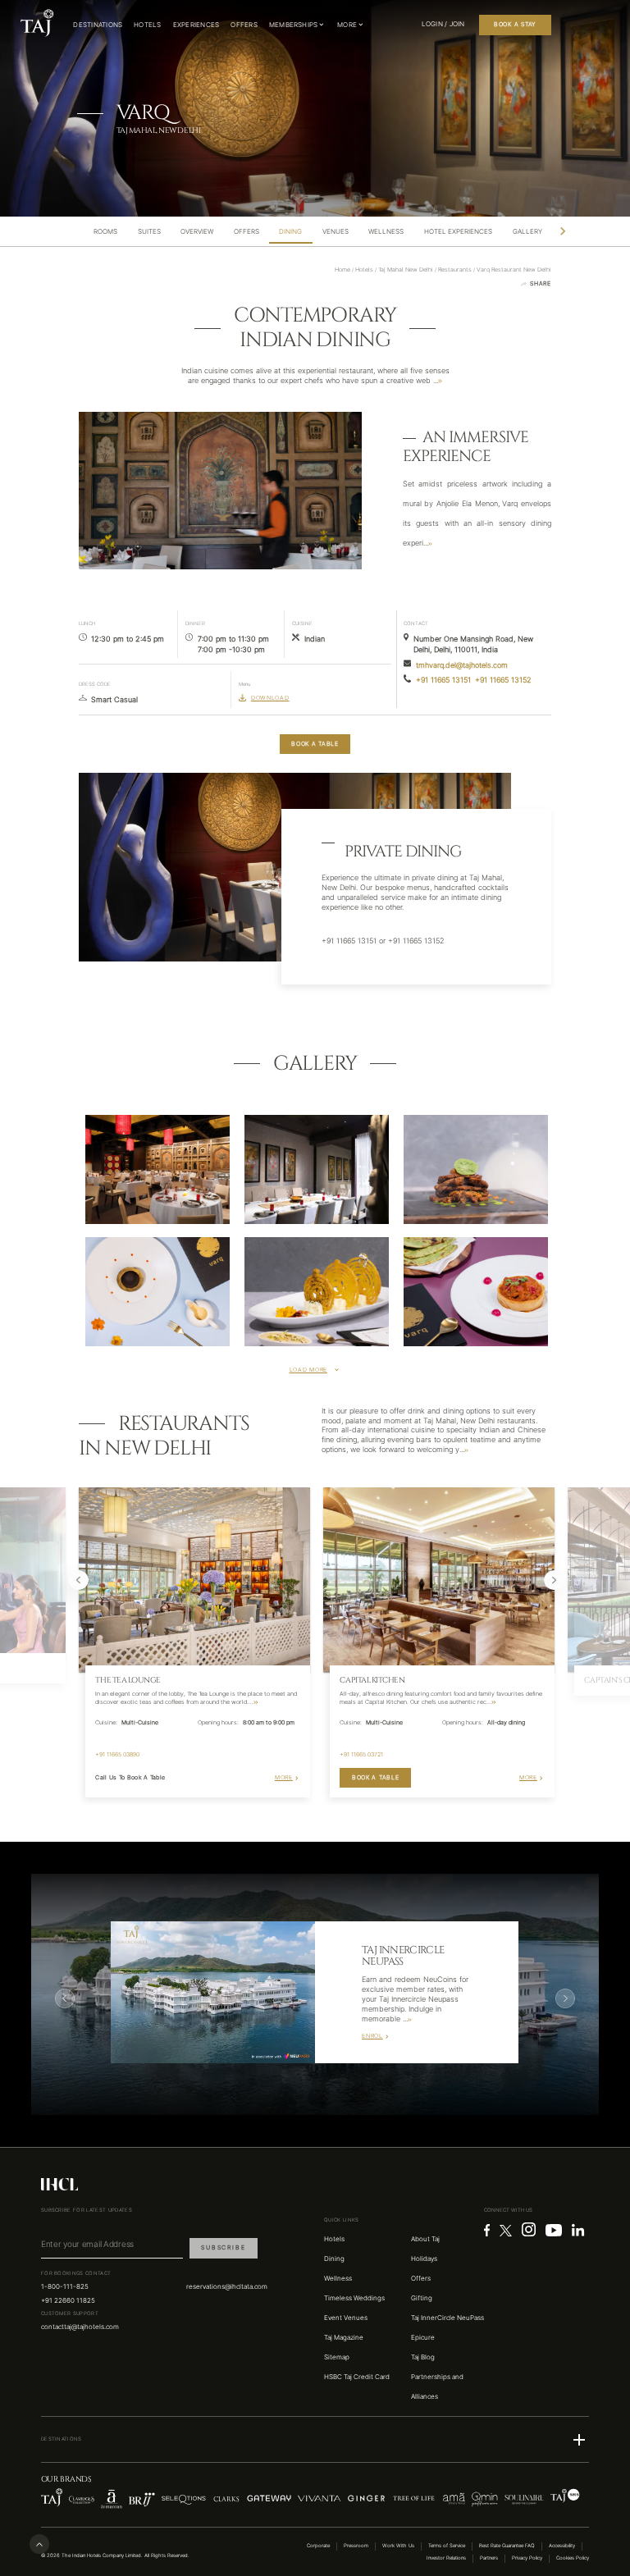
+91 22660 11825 (68, 2300)
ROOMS (105, 232)
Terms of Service (447, 2546)
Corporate (318, 2546)
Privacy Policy (527, 2558)
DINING (290, 232)
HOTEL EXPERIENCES (458, 232)
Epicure (423, 2337)
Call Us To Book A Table (130, 1777)
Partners (489, 2558)
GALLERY (527, 232)
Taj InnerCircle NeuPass (447, 2318)
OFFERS (244, 25)
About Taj (425, 2239)
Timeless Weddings (354, 2298)
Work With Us (398, 2546)
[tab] (106, 232)
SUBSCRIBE (223, 2247)
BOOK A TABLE (315, 744)
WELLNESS (386, 232)
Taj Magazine (344, 2337)
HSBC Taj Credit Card (357, 2377)
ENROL (372, 2036)
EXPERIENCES (196, 25)
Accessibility (562, 2546)
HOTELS (147, 25)
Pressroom (356, 2546)
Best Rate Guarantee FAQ (507, 2546)
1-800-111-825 (65, 2286)
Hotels (334, 2239)
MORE (284, 1777)
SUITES (149, 232)
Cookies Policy (573, 2558)
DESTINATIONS (98, 25)
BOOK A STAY (515, 24)
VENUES (336, 232)
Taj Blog (423, 2357)
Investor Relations (446, 2558)
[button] (315, 2440)
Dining (334, 2259)
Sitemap (337, 2357)
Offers (421, 2278)
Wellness (338, 2278)
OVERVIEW (197, 232)
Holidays (424, 2259)
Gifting (422, 2298)
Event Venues (346, 2318)
